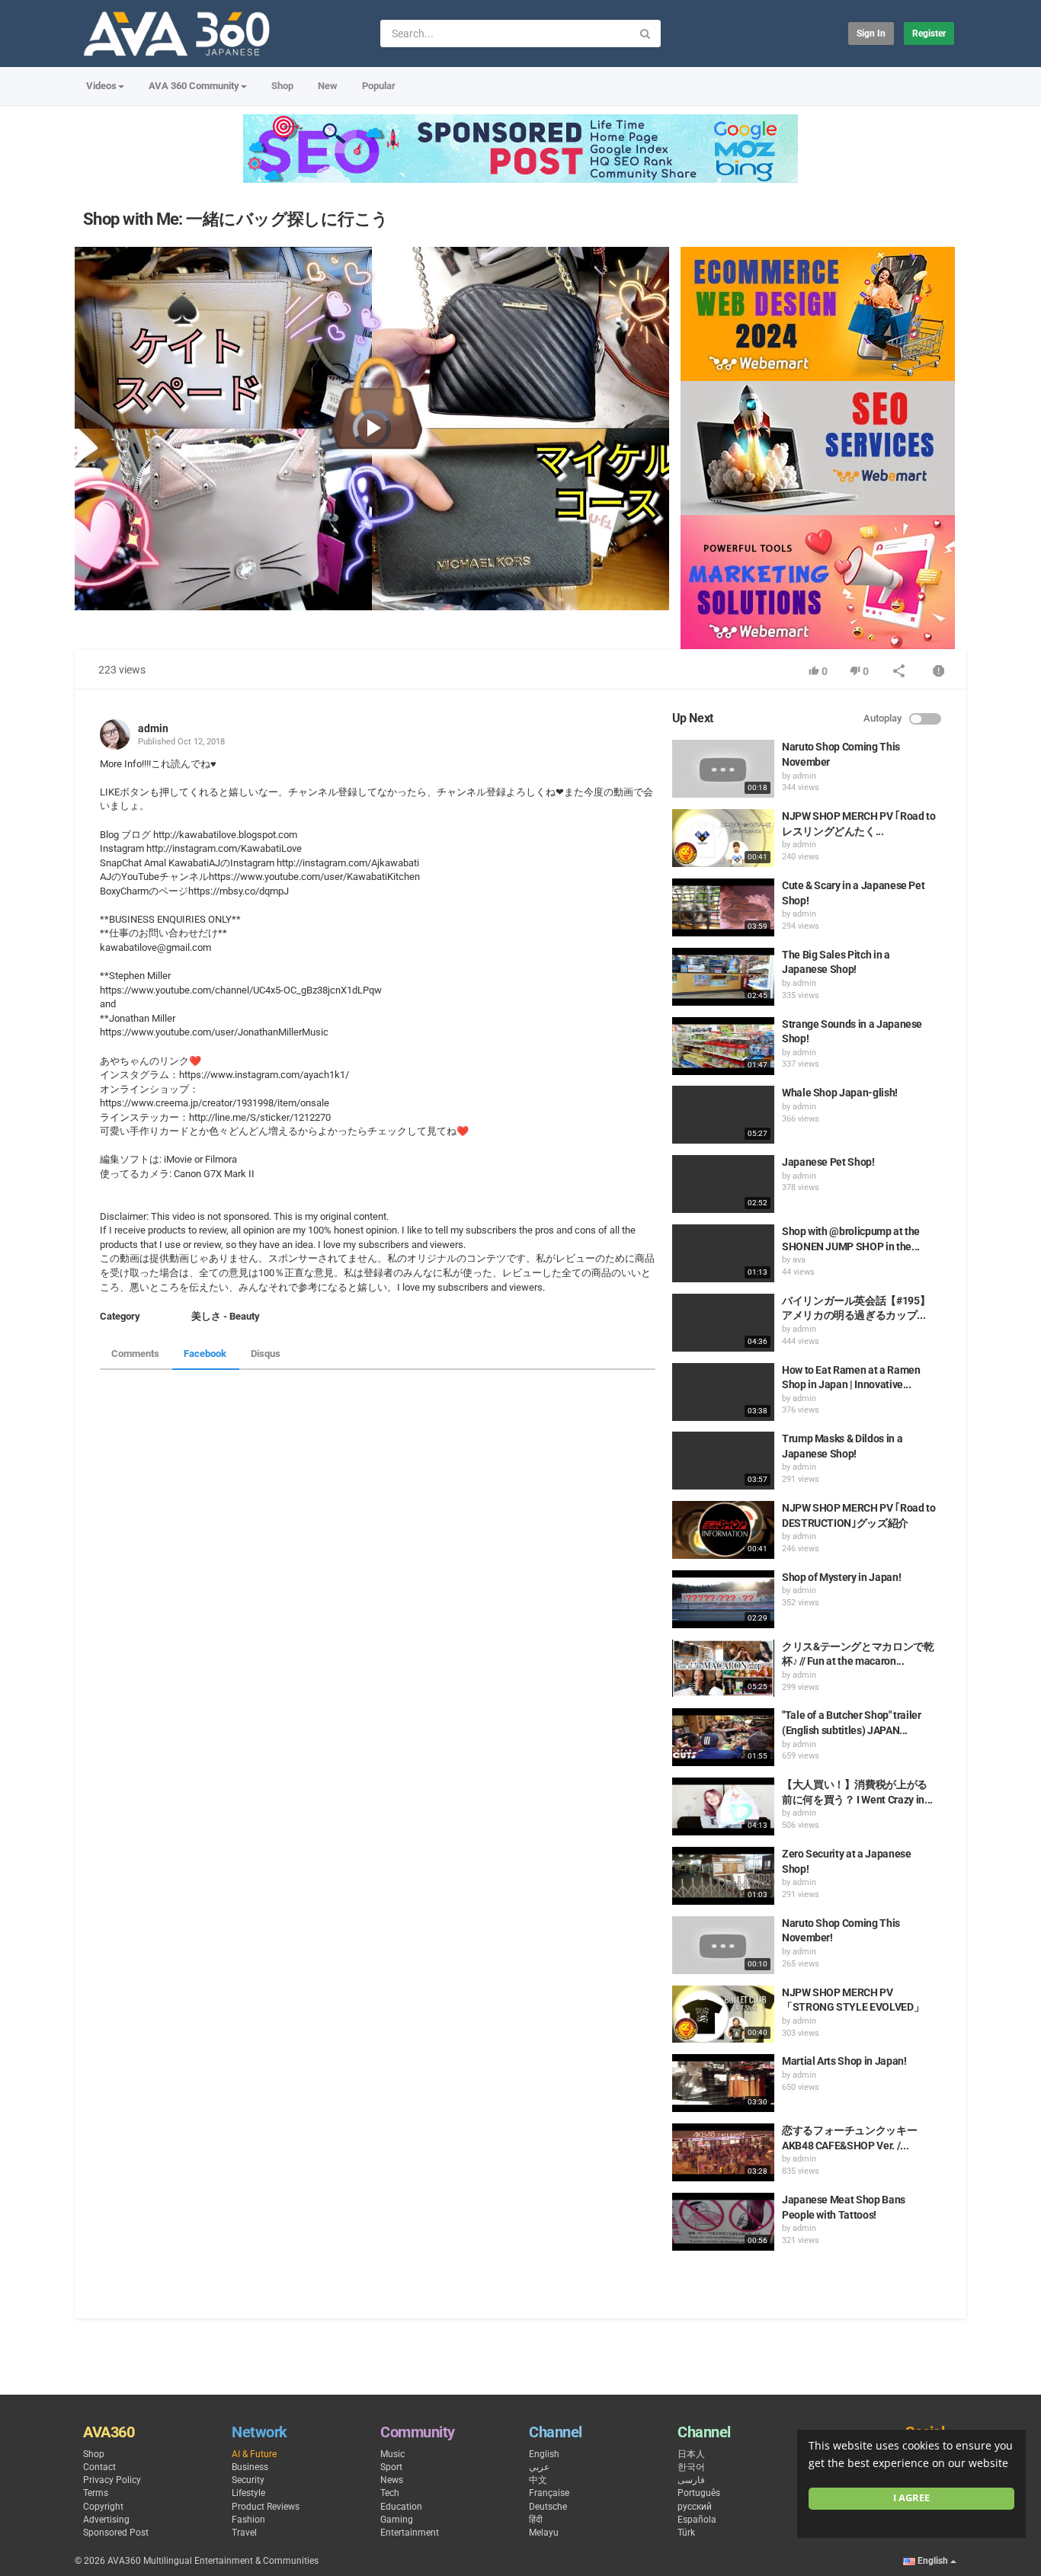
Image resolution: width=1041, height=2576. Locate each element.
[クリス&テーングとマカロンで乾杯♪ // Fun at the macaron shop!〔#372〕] (723, 1669)
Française (549, 2493)
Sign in (871, 34)
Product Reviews (266, 2507)
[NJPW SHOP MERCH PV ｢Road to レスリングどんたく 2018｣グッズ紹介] (723, 838)
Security (248, 2480)
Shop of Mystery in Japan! (841, 1577)
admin (153, 728)
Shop (282, 86)
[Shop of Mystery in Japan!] (723, 1599)
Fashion (248, 2520)
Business (250, 2467)
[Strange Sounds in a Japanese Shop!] (723, 1046)
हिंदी (536, 2520)
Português (699, 2493)
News (392, 2480)
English (544, 2454)
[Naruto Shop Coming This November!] (723, 1945)
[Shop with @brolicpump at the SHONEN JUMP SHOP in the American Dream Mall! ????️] (723, 1253)
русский (695, 2507)
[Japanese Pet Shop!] (723, 1184)
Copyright (103, 2507)
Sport (391, 2467)
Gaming (397, 2520)
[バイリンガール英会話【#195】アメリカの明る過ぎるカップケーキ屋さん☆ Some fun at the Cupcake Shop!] (723, 1323)
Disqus (266, 1354)
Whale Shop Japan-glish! (840, 1093)
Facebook (205, 1354)
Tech (390, 2493)
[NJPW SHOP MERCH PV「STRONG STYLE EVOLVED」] (723, 2014)
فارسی (691, 2480)
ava (799, 1260)
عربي (539, 2467)
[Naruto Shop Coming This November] (723, 769)
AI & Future (254, 2454)
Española (697, 2520)
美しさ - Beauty (226, 1316)
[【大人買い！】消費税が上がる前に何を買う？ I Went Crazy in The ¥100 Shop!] (723, 1806)
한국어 (691, 2467)
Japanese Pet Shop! (828, 1162)
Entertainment (410, 2533)
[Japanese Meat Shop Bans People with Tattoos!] (723, 2222)
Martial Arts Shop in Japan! (844, 2061)
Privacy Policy (112, 2480)
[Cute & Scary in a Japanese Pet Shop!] (723, 907)
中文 (538, 2480)
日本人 (691, 2454)
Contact (99, 2467)
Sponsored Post (116, 2533)
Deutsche (548, 2507)
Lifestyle (248, 2493)
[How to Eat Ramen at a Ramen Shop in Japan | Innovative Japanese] (723, 1392)
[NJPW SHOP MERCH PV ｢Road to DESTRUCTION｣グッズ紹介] (723, 1530)
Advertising (106, 2520)
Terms (96, 2493)
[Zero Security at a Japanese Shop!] (723, 1876)
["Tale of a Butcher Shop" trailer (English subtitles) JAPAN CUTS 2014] (723, 1737)
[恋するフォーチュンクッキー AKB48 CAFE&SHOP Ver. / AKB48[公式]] (723, 2152)
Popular (379, 86)
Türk (686, 2533)
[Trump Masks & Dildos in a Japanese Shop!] (723, 1461)
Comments (135, 1354)
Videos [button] (101, 86)
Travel (244, 2533)
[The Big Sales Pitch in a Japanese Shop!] (723, 977)
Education (401, 2507)
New (328, 86)
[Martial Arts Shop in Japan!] (723, 2083)
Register (929, 34)
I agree (911, 2498)
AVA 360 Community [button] (194, 86)
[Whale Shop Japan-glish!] (723, 1115)
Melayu (544, 2533)
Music (392, 2454)
